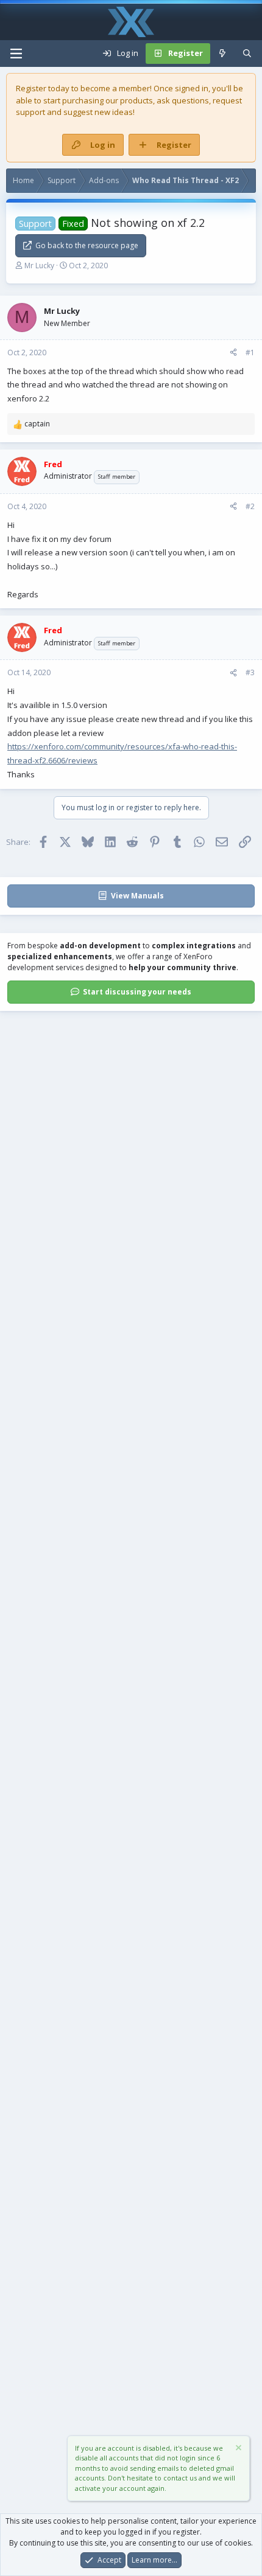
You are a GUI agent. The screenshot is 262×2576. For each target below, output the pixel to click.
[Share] (233, 353)
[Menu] (16, 54)
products (136, 100)
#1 (250, 352)
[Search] (247, 54)
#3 (250, 672)
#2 (250, 506)
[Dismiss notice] (238, 2449)
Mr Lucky (39, 266)
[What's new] (223, 54)
